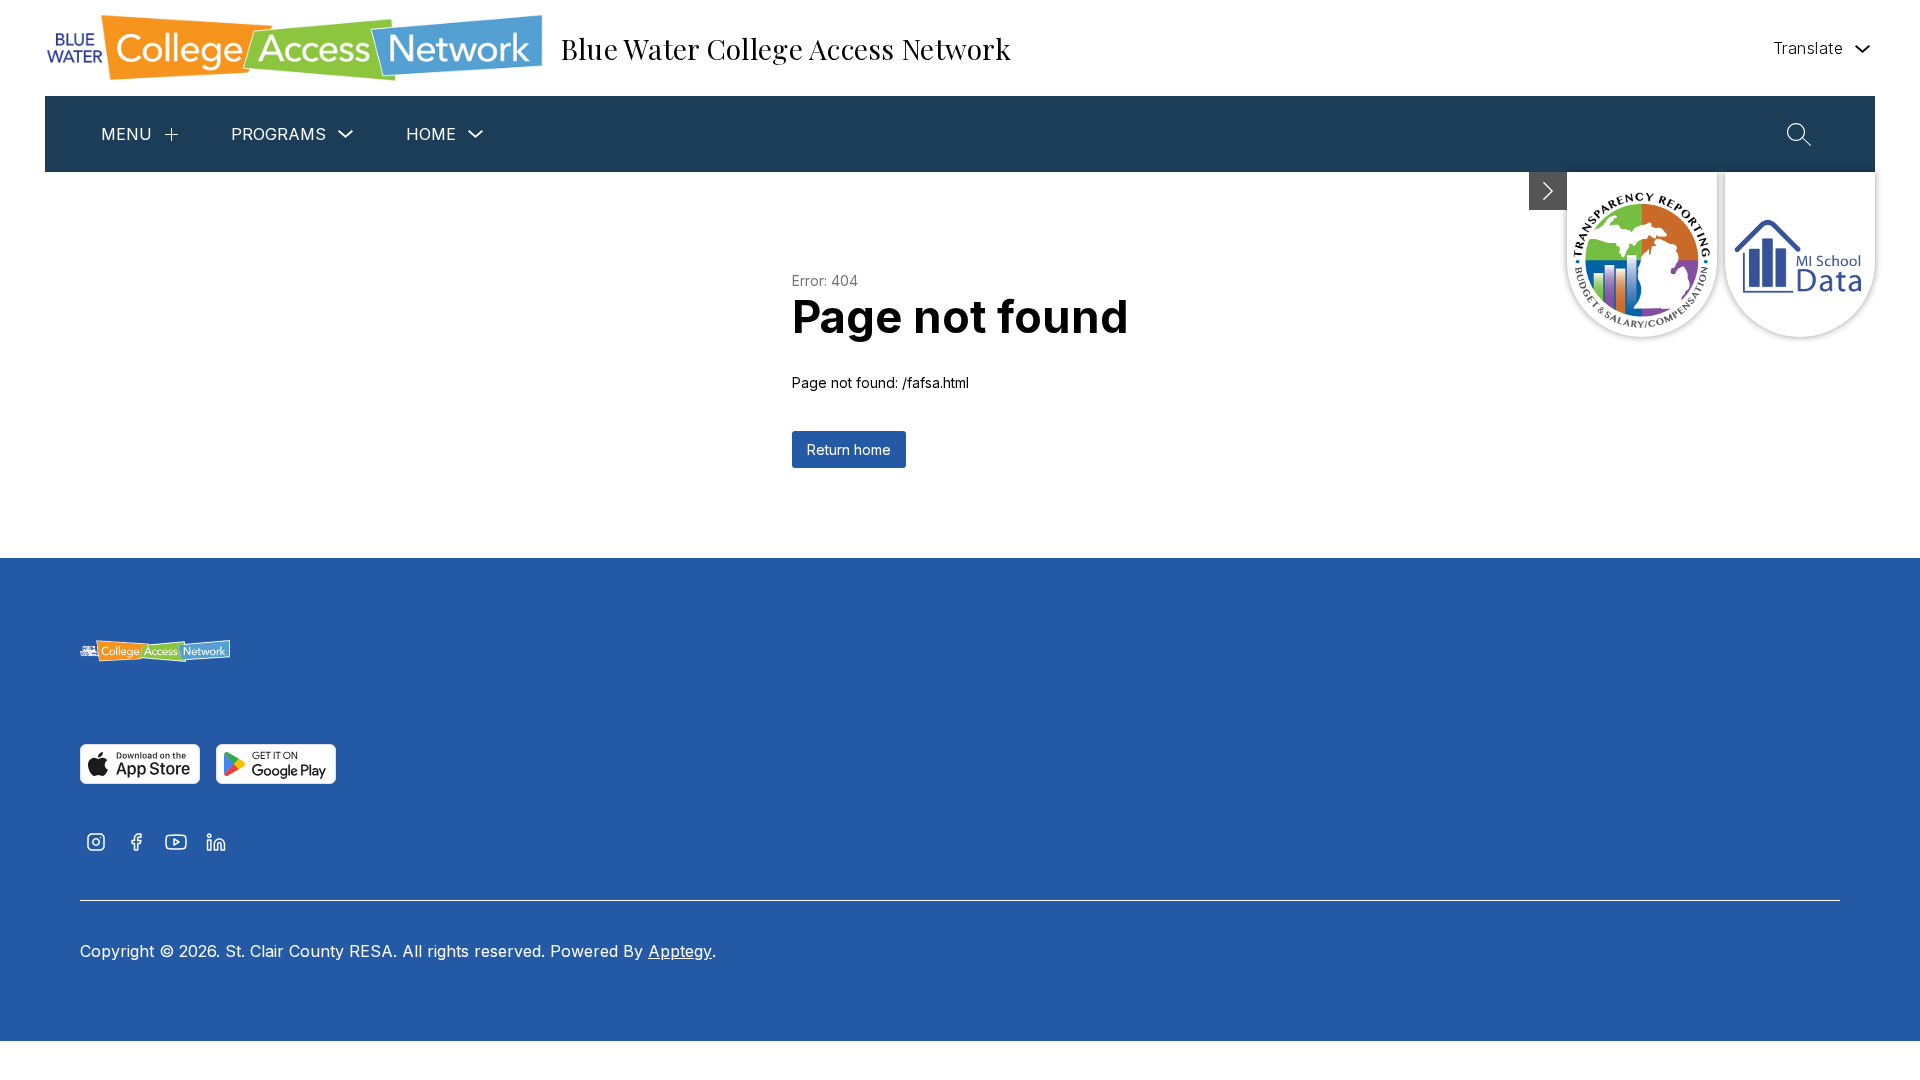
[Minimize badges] (1548, 191)
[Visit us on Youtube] (176, 844)
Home (431, 134)
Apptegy (680, 951)
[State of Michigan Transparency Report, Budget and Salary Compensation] (1642, 254)
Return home (849, 449)
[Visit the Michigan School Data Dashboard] (1800, 254)
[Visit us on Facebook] (136, 844)
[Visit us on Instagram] (96, 844)
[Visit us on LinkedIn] (216, 844)
